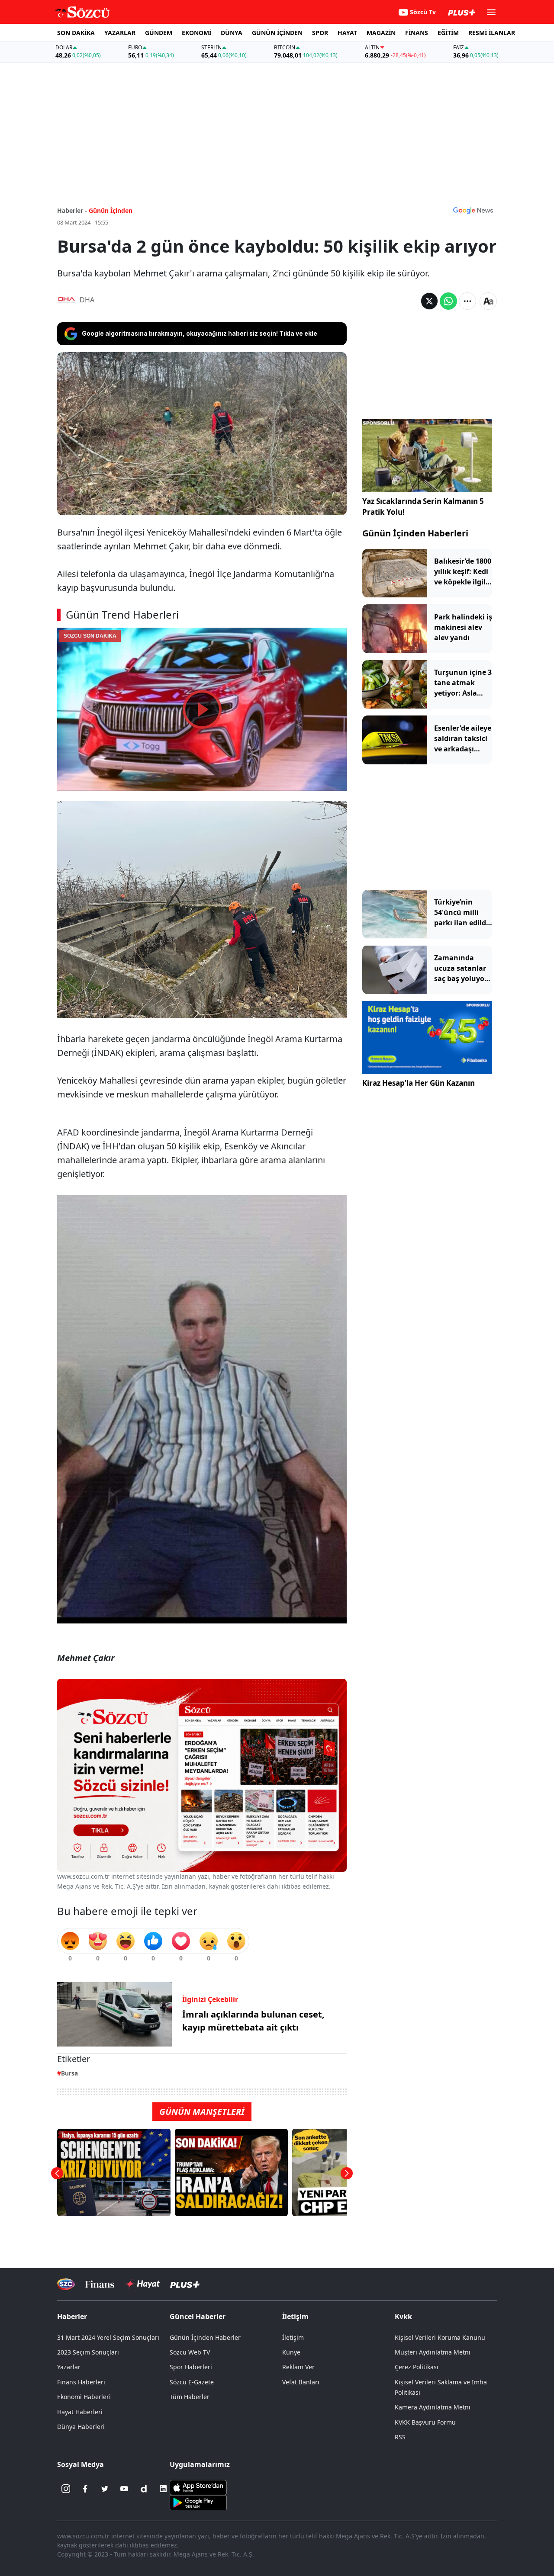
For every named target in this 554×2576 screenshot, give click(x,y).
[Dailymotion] (144, 2489)
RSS (400, 2437)
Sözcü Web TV (190, 2352)
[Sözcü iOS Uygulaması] (198, 2487)
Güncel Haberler (198, 2316)
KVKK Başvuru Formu (425, 2422)
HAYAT (347, 33)
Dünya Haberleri (81, 2427)
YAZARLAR (120, 33)
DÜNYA (232, 33)
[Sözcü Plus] (185, 2284)
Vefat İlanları (301, 2382)
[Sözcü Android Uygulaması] (198, 2502)
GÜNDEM (159, 33)
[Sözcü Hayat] (142, 2284)
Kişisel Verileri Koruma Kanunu (440, 2337)
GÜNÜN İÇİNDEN (277, 33)
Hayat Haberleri (80, 2412)
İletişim (293, 2337)
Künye (291, 2352)
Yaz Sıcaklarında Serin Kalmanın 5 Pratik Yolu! (423, 507)
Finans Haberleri (81, 2382)
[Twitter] (105, 2489)
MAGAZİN (381, 33)
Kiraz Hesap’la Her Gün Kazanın (419, 1083)
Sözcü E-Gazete (192, 2382)
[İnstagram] (66, 2489)
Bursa (69, 2073)
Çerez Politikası (417, 2367)
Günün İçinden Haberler (205, 2337)
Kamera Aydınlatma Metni (433, 2407)
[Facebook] (85, 2489)
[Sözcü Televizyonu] (66, 2284)
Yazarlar (69, 2367)
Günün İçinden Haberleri (415, 533)
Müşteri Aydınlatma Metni (433, 2352)
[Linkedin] (163, 2489)
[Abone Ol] (473, 210)
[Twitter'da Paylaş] (429, 301)
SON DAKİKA (76, 33)
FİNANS (417, 33)
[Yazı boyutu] (488, 301)
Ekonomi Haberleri (84, 2397)
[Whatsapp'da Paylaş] (448, 301)
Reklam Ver (298, 2367)
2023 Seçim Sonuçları (88, 2352)
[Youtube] (124, 2489)
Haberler (72, 2316)
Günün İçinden (111, 210)
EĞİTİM (448, 33)
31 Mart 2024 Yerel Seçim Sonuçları (108, 2337)
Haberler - (72, 210)
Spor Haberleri (191, 2367)
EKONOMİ (196, 33)
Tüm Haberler (190, 2397)
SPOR (320, 33)
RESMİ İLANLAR (492, 33)
